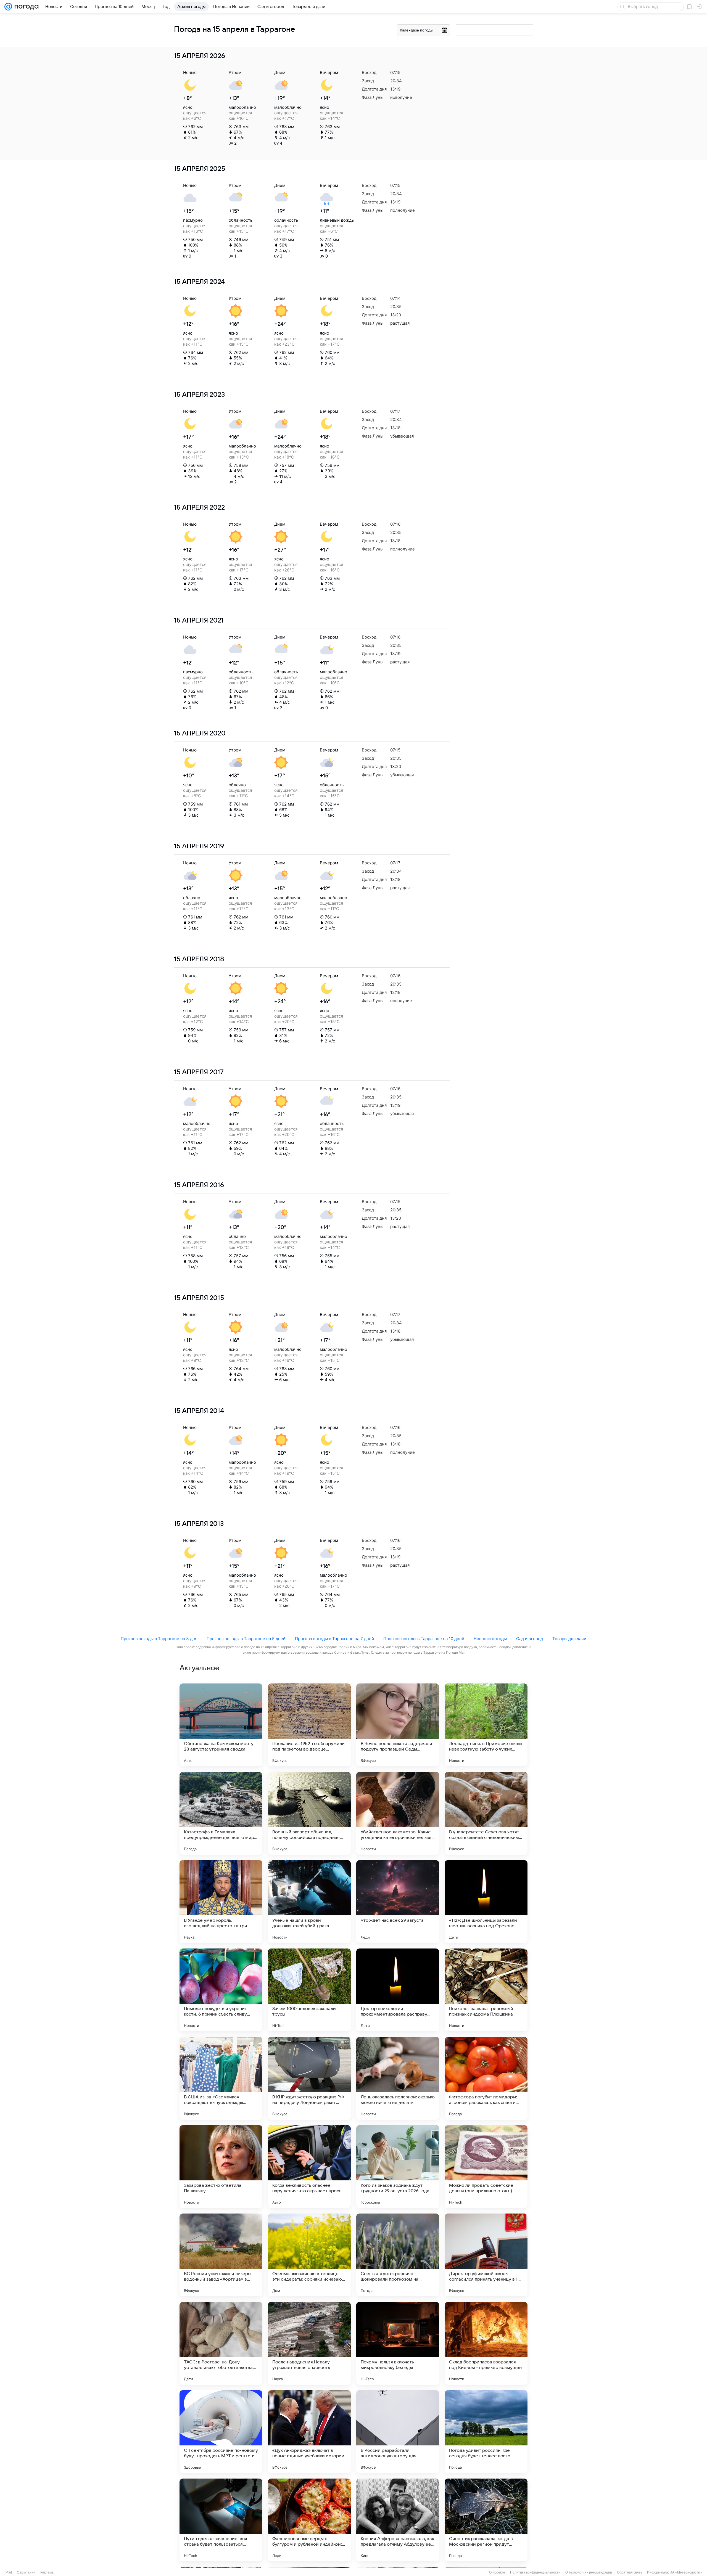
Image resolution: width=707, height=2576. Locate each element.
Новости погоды (490, 1639)
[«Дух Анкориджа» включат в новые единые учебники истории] (309, 2432)
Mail (9, 2572)
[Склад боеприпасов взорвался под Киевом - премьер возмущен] (486, 2343)
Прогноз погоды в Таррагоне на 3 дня (159, 1639)
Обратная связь (630, 2572)
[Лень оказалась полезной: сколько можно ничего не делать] (398, 2078)
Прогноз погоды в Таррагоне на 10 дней (424, 1639)
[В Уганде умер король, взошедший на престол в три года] (221, 1902)
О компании (26, 2572)
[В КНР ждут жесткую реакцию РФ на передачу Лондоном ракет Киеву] (309, 2078)
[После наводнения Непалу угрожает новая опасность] (309, 2343)
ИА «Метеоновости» (686, 2572)
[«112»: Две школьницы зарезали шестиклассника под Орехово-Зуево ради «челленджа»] (486, 1902)
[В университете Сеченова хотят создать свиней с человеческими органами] (486, 1813)
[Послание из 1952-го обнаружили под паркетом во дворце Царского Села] (309, 1725)
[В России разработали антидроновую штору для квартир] (398, 2432)
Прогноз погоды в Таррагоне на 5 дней (246, 1639)
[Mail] (8, 7)
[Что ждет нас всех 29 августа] (398, 1902)
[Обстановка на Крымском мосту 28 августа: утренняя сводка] (221, 1725)
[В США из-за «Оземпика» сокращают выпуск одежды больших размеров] (221, 2078)
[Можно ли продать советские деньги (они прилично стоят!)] (486, 2167)
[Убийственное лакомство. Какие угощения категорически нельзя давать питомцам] (398, 1813)
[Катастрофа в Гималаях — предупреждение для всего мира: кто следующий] (221, 1813)
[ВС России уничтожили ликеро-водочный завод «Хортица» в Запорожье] (221, 2255)
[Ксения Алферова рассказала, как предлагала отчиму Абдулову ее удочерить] (398, 2520)
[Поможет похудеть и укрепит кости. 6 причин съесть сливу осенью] (221, 1990)
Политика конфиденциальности (535, 2572)
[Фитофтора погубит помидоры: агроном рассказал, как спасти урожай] (486, 2078)
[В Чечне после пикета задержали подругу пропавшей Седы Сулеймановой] (398, 1725)
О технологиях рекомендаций (589, 2572)
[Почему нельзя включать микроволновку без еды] (398, 2343)
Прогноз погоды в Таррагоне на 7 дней (334, 1639)
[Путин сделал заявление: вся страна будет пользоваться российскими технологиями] (221, 2520)
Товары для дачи (569, 1639)
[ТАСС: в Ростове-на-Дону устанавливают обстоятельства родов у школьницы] (221, 2343)
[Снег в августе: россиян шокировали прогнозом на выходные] (398, 2255)
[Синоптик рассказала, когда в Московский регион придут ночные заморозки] (486, 2520)
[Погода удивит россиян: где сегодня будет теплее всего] (486, 2432)
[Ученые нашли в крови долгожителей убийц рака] (309, 1902)
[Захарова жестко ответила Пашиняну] (221, 2167)
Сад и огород (530, 1639)
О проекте (497, 2572)
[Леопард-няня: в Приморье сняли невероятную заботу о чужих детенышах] (486, 1725)
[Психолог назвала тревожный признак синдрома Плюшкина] (486, 1990)
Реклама (47, 2572)
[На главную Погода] (25, 7)
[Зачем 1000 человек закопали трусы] (309, 1990)
